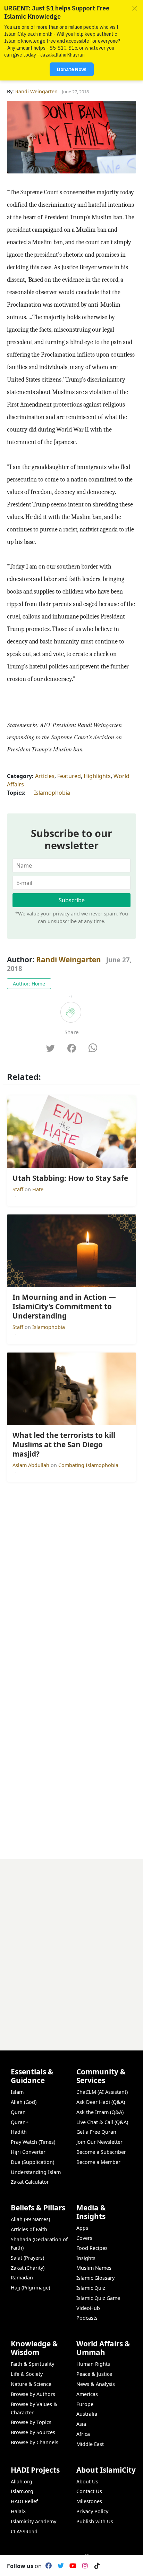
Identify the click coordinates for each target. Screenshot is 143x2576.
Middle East (90, 2444)
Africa (83, 2434)
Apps (82, 2228)
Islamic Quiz (91, 2288)
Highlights (97, 776)
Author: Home (29, 984)
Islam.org (22, 2491)
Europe (85, 2404)
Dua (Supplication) (32, 2162)
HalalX (18, 2511)
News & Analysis (96, 2384)
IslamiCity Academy (33, 2521)
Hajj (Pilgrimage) (30, 2288)
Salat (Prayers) (27, 2258)
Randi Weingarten (69, 959)
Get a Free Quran (96, 2132)
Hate (38, 1189)
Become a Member (98, 2162)
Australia (87, 2414)
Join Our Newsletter (99, 2142)
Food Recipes (92, 2248)
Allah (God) (24, 2102)
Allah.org (22, 2481)
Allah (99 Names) (30, 2219)
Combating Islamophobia (88, 1465)
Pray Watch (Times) (33, 2142)
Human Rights (93, 2364)
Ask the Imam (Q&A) (100, 2112)
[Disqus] (71, 1946)
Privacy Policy (92, 2511)
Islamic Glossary (95, 2278)
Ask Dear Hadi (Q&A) (101, 2102)
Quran (18, 2112)
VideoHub (88, 2308)
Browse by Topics (31, 2422)
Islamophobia (52, 793)
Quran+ (20, 2122)
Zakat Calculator (30, 2182)
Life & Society (27, 2374)
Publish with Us (95, 2521)
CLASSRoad (24, 2531)
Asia (81, 2424)
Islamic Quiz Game (98, 2298)
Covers (84, 2238)
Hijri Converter (28, 2152)
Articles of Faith (29, 2229)
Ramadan (22, 2278)
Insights (86, 2258)
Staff (19, 1189)
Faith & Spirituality (32, 2364)
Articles (45, 776)
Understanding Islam (36, 2172)
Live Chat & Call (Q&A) (102, 2122)
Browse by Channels (35, 2442)
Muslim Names (94, 2268)
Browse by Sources (33, 2432)
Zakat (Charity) (28, 2268)
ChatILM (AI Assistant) (102, 2092)
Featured (69, 776)
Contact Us (89, 2491)
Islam (17, 2092)
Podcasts (87, 2318)
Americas (87, 2394)
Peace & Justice (94, 2374)
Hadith (19, 2132)
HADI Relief (24, 2501)
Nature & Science (31, 2384)
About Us (87, 2481)
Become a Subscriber (101, 2152)
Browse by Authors (33, 2394)
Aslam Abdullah (32, 1465)
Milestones (89, 2501)
